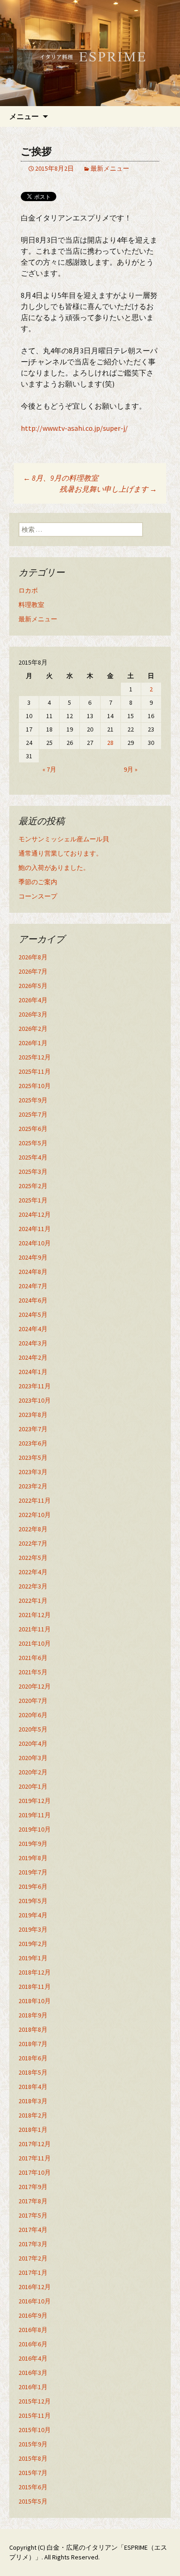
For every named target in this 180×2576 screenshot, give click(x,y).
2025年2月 (33, 1186)
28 (110, 743)
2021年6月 (33, 1658)
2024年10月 (35, 1243)
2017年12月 (35, 2144)
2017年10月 (35, 2172)
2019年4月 (33, 1915)
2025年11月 (35, 1071)
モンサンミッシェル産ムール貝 (64, 839)
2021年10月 (35, 1643)
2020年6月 (33, 1715)
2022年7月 (33, 1543)
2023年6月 (33, 1443)
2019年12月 (35, 1801)
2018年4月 (33, 2087)
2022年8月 (33, 1529)
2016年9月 (33, 2315)
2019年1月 (33, 1958)
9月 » (131, 769)
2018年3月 (33, 2101)
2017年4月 (33, 2230)
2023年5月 (33, 1458)
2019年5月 (33, 1901)
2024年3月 (33, 1343)
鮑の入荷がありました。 (54, 868)
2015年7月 (33, 2473)
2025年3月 (33, 1172)
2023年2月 (33, 1486)
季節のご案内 (38, 882)
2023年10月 (35, 1400)
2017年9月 (33, 2187)
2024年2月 (33, 1357)
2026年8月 (33, 957)
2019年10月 (35, 1829)
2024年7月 (33, 1286)
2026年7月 (33, 971)
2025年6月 (33, 1129)
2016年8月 (33, 2330)
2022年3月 (33, 1586)
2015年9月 (33, 2444)
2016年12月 (35, 2287)
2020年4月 (33, 1743)
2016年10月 (35, 2301)
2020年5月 (33, 1729)
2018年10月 (35, 2001)
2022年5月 (33, 1558)
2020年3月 (33, 1758)
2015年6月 (33, 2487)
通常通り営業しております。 (60, 853)
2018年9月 (33, 2015)
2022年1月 (33, 1600)
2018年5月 (33, 2072)
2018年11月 (35, 1987)
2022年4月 (33, 1572)
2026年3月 (33, 1014)
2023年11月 (35, 1386)
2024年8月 (33, 1272)
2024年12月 (35, 1214)
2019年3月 (33, 1929)
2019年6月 (33, 1886)
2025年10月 (35, 1086)
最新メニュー (110, 168)
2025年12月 (35, 1057)
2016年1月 (33, 2387)
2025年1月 (33, 1200)
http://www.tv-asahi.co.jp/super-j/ (74, 428)
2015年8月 (33, 2458)
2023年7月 (33, 1429)
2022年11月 (35, 1500)
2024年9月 (33, 1257)
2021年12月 (35, 1615)
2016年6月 (33, 2344)
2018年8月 (33, 2029)
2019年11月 (35, 1815)
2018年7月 (33, 2044)
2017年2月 (33, 2258)
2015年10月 (35, 2430)
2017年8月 (33, 2201)
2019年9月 (33, 1844)
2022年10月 (35, 1515)
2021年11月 (35, 1629)
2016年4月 (33, 2358)
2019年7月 (33, 1872)
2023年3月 (33, 1472)
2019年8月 (33, 1858)
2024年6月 (33, 1300)
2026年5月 (33, 986)
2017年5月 (33, 2215)
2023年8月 (33, 1415)
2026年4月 (33, 1000)
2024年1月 (33, 1372)
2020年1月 (33, 1786)
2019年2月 (33, 1944)
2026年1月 (33, 1043)
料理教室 (31, 605)
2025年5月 (33, 1143)
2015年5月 (33, 2501)
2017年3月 (33, 2244)
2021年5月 (33, 1672)
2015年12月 (35, 2401)
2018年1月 (33, 2130)
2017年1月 (33, 2273)
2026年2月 (33, 1029)
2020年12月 (35, 1686)
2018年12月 (35, 1972)
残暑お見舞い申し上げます (108, 489)
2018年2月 (33, 2115)
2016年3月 (33, 2373)
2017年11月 (35, 2158)
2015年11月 (35, 2415)
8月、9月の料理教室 (61, 478)
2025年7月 (33, 1114)
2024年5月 (33, 1315)
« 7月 (49, 769)
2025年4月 (33, 1157)
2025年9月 (33, 1100)
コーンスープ (38, 896)
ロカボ (28, 590)
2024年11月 (35, 1229)
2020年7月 (33, 1701)
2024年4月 (33, 1329)
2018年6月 (33, 2058)
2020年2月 (33, 1772)
